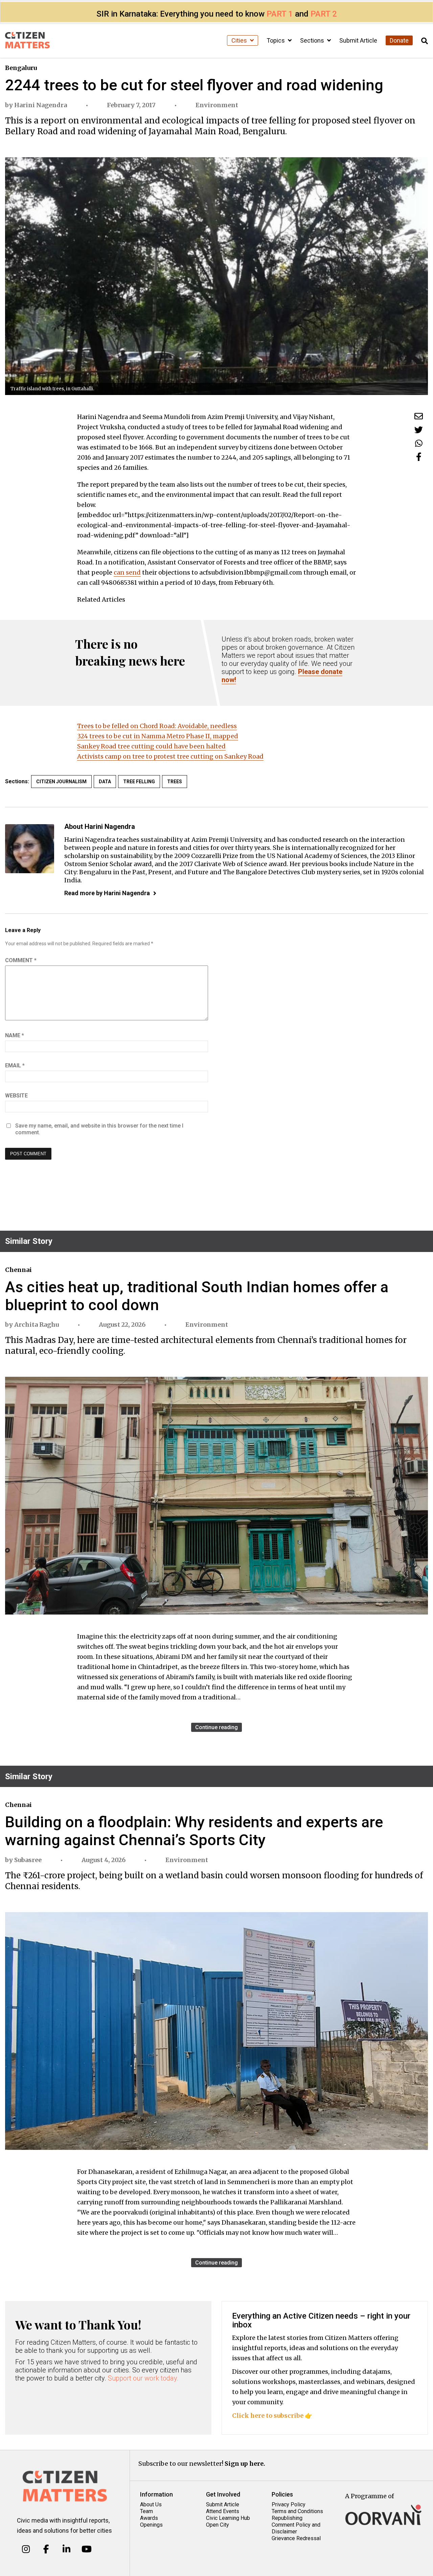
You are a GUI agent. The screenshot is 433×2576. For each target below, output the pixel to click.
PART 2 (324, 14)
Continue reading (216, 1727)
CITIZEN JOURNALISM (61, 782)
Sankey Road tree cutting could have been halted (151, 746)
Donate (399, 40)
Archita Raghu (37, 1325)
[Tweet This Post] (419, 430)
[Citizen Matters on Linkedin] (66, 2549)
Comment (21, 960)
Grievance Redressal (296, 2538)
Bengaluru (21, 68)
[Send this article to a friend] (419, 416)
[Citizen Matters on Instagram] (26, 2549)
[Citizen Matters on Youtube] (86, 2549)
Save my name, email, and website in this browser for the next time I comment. (99, 1129)
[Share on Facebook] (419, 457)
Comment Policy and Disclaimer (296, 2528)
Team (146, 2511)
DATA (105, 782)
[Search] (425, 41)
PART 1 (280, 14)
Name (15, 1035)
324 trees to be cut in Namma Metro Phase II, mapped (158, 736)
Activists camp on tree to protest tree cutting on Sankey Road (170, 756)
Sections (313, 40)
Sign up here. (245, 2464)
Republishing (287, 2518)
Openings (151, 2525)
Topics (276, 40)
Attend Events (223, 2511)
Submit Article (358, 40)
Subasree (28, 1860)
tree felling (139, 782)
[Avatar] (30, 849)
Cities (240, 40)
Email (15, 1065)
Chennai (18, 1270)
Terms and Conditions (297, 2511)
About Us (151, 2504)
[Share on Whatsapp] (419, 443)
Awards (149, 2518)
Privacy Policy (289, 2504)
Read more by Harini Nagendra (107, 893)
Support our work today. (143, 2378)
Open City (218, 2525)
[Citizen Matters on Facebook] (46, 2549)
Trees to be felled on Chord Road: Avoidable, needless (157, 726)
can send (127, 572)
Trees (175, 782)
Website (16, 1096)
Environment (217, 105)
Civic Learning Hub (228, 2518)
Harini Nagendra (41, 105)
